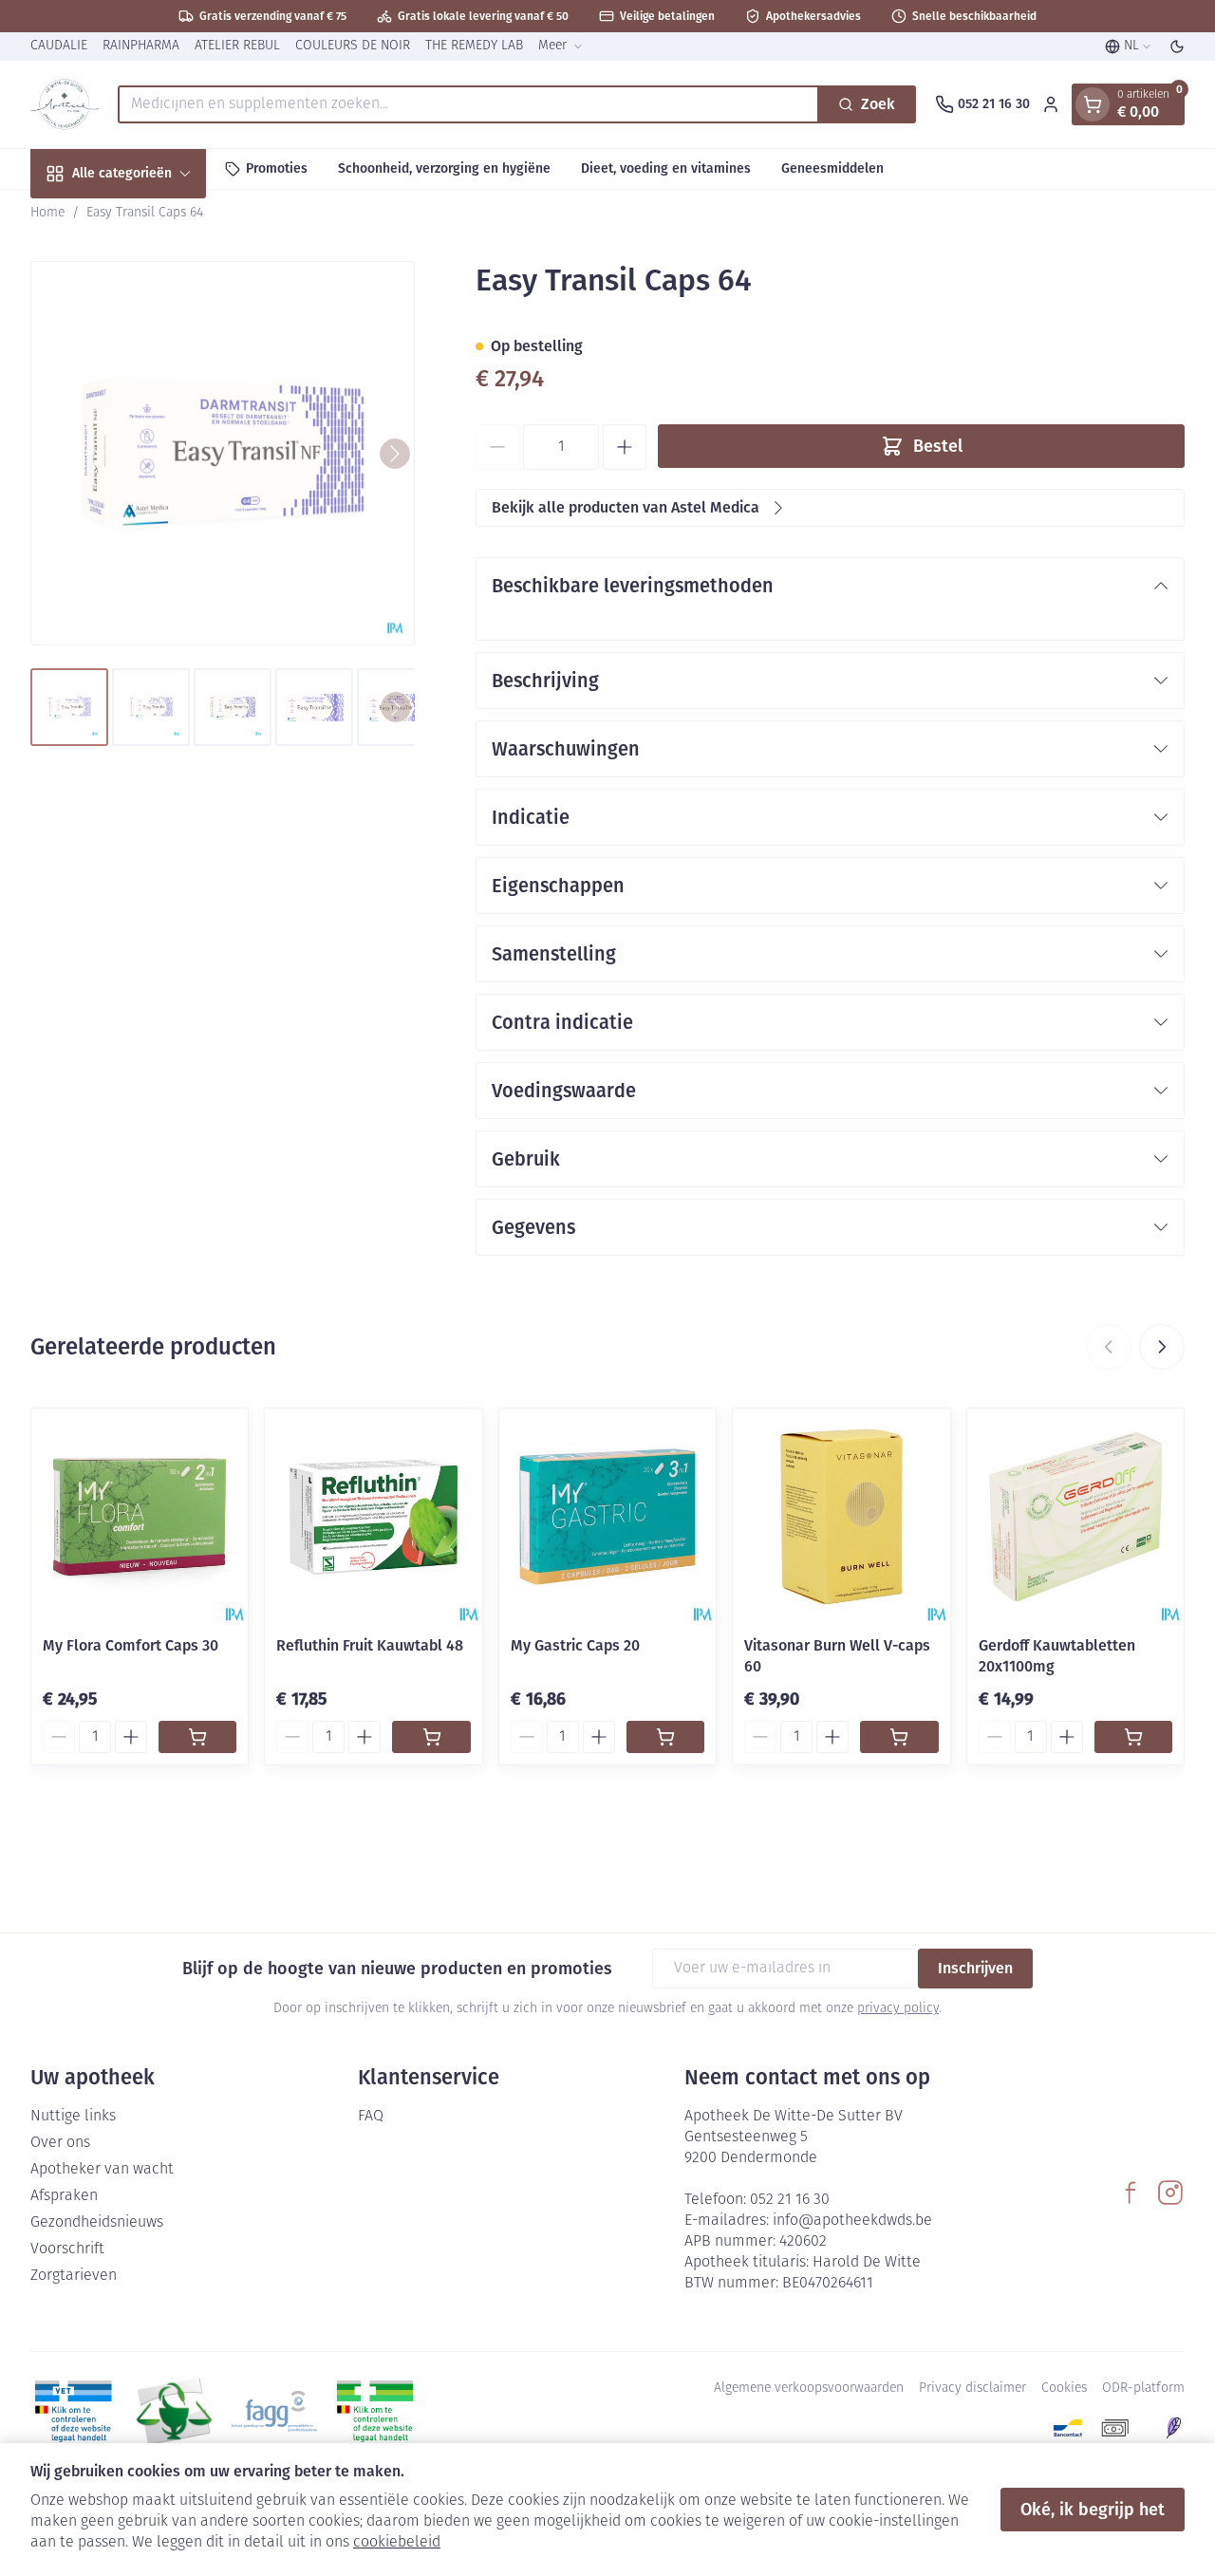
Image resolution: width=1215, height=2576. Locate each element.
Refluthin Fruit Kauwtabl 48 (370, 1645)
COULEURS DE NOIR (353, 46)
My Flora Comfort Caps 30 (131, 1645)
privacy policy (898, 2009)
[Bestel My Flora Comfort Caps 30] (197, 1737)
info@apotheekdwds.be (852, 2221)
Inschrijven (975, 1968)
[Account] (1051, 104)
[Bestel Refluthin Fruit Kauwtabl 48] (431, 1737)
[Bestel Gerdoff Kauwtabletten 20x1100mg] (1133, 1737)
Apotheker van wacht (102, 2170)
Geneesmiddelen (832, 168)
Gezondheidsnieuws (97, 2223)
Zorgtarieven (74, 2276)
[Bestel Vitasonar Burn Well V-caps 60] (899, 1737)
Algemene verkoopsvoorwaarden (809, 2389)
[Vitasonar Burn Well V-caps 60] (841, 1517)
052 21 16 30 (790, 2200)
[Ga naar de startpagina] (65, 104)
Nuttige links (73, 2117)
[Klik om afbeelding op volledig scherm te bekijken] (223, 453)
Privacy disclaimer (972, 2389)
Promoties (277, 168)
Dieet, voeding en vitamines (666, 168)
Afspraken (64, 2196)
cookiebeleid (397, 2543)
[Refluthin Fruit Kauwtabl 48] (373, 1517)
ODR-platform (1143, 2389)
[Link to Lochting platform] (1173, 2428)
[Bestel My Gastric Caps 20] (665, 1737)
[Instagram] (1170, 2193)
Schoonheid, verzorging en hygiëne (444, 168)
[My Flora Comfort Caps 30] (140, 1517)
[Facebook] (1131, 2193)
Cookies (1064, 2389)
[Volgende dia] (1162, 1347)
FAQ (371, 2117)
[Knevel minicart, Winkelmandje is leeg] (1093, 104)
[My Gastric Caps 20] (607, 1517)
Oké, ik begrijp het (1093, 2510)
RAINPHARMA (141, 46)
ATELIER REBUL (237, 46)
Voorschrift (67, 2249)
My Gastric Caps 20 (575, 1645)
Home (47, 213)
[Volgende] (395, 454)
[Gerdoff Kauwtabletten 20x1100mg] (1075, 1517)
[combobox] (468, 104)
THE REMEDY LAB (474, 46)
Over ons (60, 2143)
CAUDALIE (59, 46)
